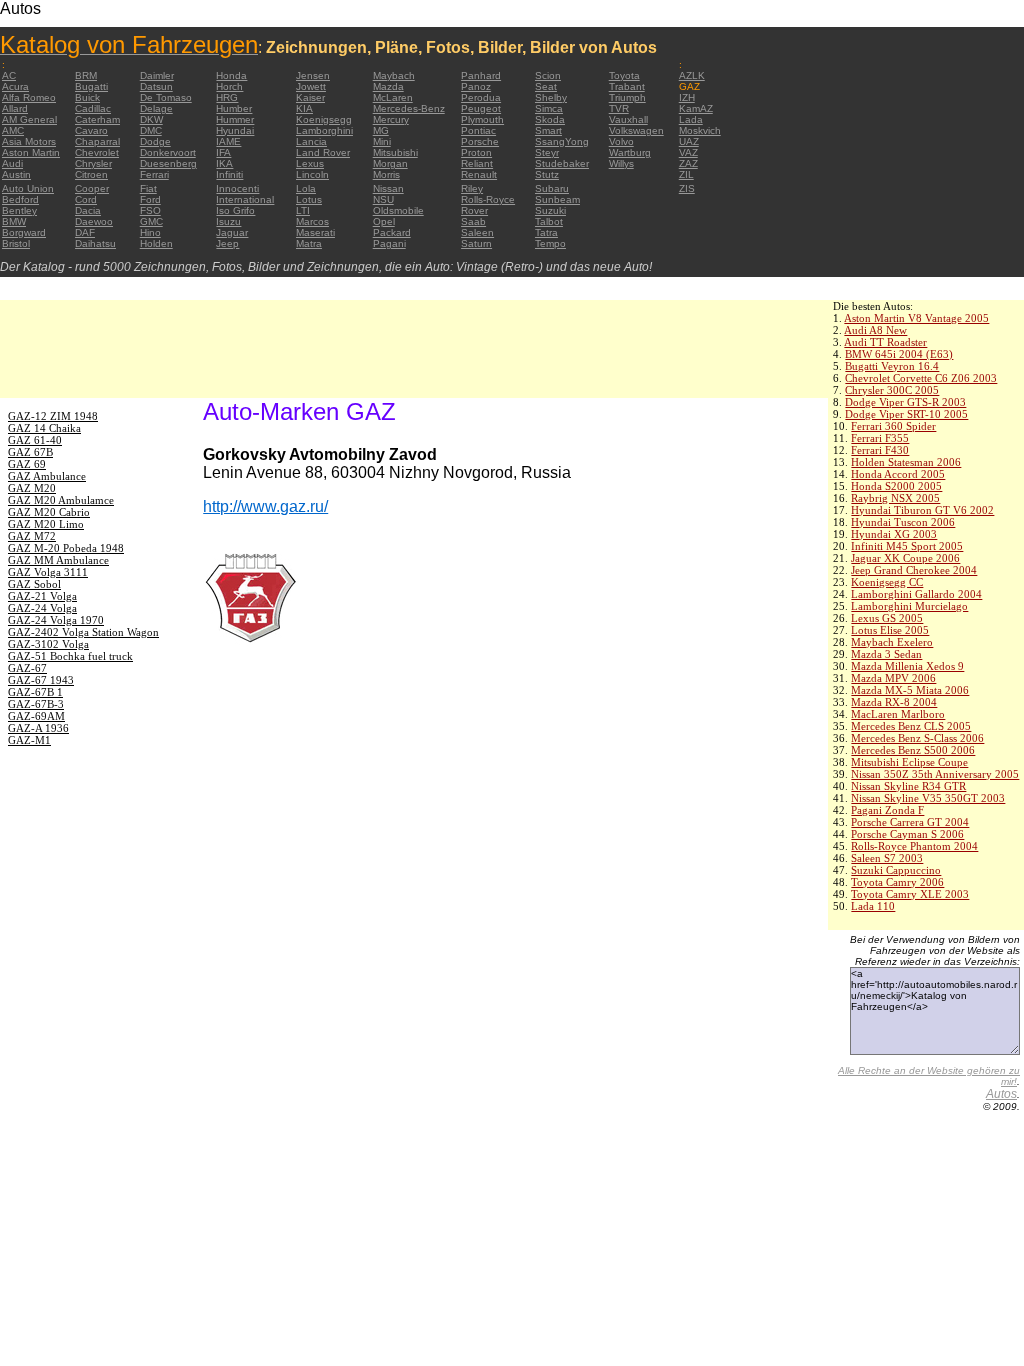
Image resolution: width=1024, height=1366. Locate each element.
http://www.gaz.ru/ (265, 506)
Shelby (551, 97)
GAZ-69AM (36, 716)
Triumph (627, 97)
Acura (15, 86)
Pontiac (478, 130)
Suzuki (550, 210)
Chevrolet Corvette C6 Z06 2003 (921, 378)
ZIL (686, 174)
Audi (12, 163)
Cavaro (91, 130)
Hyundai (235, 130)
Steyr (547, 152)
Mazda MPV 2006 (893, 678)
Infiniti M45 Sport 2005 (907, 546)
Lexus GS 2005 (887, 618)
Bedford (20, 199)
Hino (150, 232)
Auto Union (28, 188)
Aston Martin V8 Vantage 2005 (916, 318)
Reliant (477, 163)
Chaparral (97, 141)
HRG (227, 97)
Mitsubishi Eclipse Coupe (909, 762)
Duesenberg (168, 163)
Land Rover (323, 152)
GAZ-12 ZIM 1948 (53, 416)
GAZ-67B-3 (36, 704)
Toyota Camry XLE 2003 (910, 894)
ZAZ (688, 163)
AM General (29, 119)
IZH (687, 97)
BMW (14, 221)
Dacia (88, 210)
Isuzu (228, 221)
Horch (229, 86)
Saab (473, 221)
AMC (13, 130)
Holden (156, 243)
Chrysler (93, 163)
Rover (474, 210)
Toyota (624, 75)
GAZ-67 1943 (41, 680)
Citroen (91, 174)
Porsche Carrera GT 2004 (910, 822)
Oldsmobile (398, 210)
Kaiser (310, 97)
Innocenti (237, 188)
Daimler (157, 75)
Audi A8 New (875, 330)
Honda (231, 75)
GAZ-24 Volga (42, 608)
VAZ (688, 152)
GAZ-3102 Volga (48, 644)
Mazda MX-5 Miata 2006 (910, 690)
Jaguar (232, 232)
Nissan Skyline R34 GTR (908, 786)
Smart (548, 130)
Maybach (394, 75)
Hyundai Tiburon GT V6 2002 (922, 510)
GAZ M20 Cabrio (49, 512)
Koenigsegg (324, 119)
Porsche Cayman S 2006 (907, 834)
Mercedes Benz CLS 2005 (911, 726)
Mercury (391, 119)
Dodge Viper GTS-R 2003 (905, 402)
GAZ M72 (32, 536)
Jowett (311, 86)
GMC (151, 221)
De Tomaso (166, 97)
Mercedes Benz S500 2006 (913, 750)
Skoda (550, 119)
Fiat (148, 188)
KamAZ (696, 108)
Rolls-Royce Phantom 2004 (914, 846)
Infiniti (229, 174)
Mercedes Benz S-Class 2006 (917, 738)
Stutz (547, 174)
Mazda (388, 86)
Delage (156, 108)
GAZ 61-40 (35, 440)
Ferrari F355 (880, 438)
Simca (549, 108)
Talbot (549, 221)
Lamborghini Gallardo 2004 (916, 594)
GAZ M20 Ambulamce (61, 500)
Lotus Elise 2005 (890, 630)
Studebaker (562, 163)
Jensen (313, 75)
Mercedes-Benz (409, 108)
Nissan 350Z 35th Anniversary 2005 (935, 774)
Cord (86, 199)
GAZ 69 (27, 464)
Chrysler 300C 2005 (892, 390)
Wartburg (630, 152)
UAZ (689, 141)
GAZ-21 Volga (42, 596)
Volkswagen (636, 130)
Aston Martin (31, 152)
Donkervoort (168, 152)
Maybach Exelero (892, 642)
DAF (85, 232)
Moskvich (700, 130)
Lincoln (312, 174)
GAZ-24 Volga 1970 (56, 620)
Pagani (389, 243)
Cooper (92, 188)
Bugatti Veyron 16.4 (892, 366)
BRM (86, 75)
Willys (621, 163)
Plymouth (482, 119)
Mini (382, 141)
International (245, 199)
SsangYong (562, 141)
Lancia (311, 141)
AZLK (692, 75)
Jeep (227, 243)
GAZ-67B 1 (35, 692)
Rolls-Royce (488, 199)
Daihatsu (95, 243)
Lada (691, 119)
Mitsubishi (395, 152)
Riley (472, 188)
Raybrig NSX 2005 (895, 498)
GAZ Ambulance (47, 476)
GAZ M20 (32, 488)
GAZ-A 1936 (38, 728)
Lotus (309, 199)
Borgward (24, 232)
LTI (303, 210)
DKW (151, 119)
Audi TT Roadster (885, 342)
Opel (384, 221)
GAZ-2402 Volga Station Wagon (83, 632)
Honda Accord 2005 (898, 474)
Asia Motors (29, 141)
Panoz (476, 86)
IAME (228, 141)
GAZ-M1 (29, 740)
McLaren (393, 97)
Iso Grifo (235, 210)
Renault (479, 174)
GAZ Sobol (34, 584)
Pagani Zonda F (887, 810)
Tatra (546, 232)
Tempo (550, 243)
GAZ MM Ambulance (58, 560)
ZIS (687, 188)
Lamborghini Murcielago (909, 606)
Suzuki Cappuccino (896, 870)
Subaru (552, 188)
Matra (309, 243)
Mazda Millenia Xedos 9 (907, 666)
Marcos (312, 221)
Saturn (476, 243)
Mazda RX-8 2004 (894, 702)
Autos (1001, 1094)
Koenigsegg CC (887, 582)
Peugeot (481, 108)
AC (9, 75)
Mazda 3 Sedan (886, 654)
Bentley (19, 210)
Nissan (388, 188)
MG (381, 130)
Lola (306, 188)
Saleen (477, 232)
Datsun (156, 86)
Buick (87, 97)
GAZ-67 (27, 668)
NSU (383, 199)
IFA (223, 152)
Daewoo (94, 221)
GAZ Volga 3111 (48, 572)
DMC (151, 130)
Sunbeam (557, 199)
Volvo (621, 141)
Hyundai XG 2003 (894, 534)
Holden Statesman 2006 (906, 462)
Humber (234, 108)
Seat (546, 86)
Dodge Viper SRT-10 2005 (906, 414)
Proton (476, 152)
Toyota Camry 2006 (897, 882)
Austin (16, 174)
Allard (15, 108)
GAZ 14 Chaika (44, 428)
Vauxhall (628, 119)
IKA (224, 163)
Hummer (235, 119)
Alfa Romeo (29, 97)
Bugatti (91, 86)
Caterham (97, 119)
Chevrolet (97, 152)
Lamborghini (324, 130)
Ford (150, 199)
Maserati (315, 232)
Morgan (390, 163)
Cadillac (93, 108)
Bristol (16, 243)
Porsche (480, 141)
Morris (386, 174)
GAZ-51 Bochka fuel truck (70, 656)
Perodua (481, 97)
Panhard (481, 75)
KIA (304, 108)
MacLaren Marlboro (898, 714)
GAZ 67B (30, 452)
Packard (392, 232)
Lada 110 (873, 906)
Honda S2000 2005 (896, 486)
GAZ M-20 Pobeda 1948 (66, 548)
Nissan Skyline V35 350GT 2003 (928, 798)
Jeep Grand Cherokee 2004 (914, 570)
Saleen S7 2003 (887, 858)
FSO (150, 210)
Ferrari (154, 174)
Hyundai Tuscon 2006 (903, 522)
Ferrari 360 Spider (893, 426)
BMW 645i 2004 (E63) (899, 354)
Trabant (627, 86)
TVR (619, 108)
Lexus (310, 163)
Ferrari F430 (880, 450)
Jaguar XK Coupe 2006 (905, 558)
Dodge (155, 141)
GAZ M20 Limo (46, 524)
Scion (548, 75)
